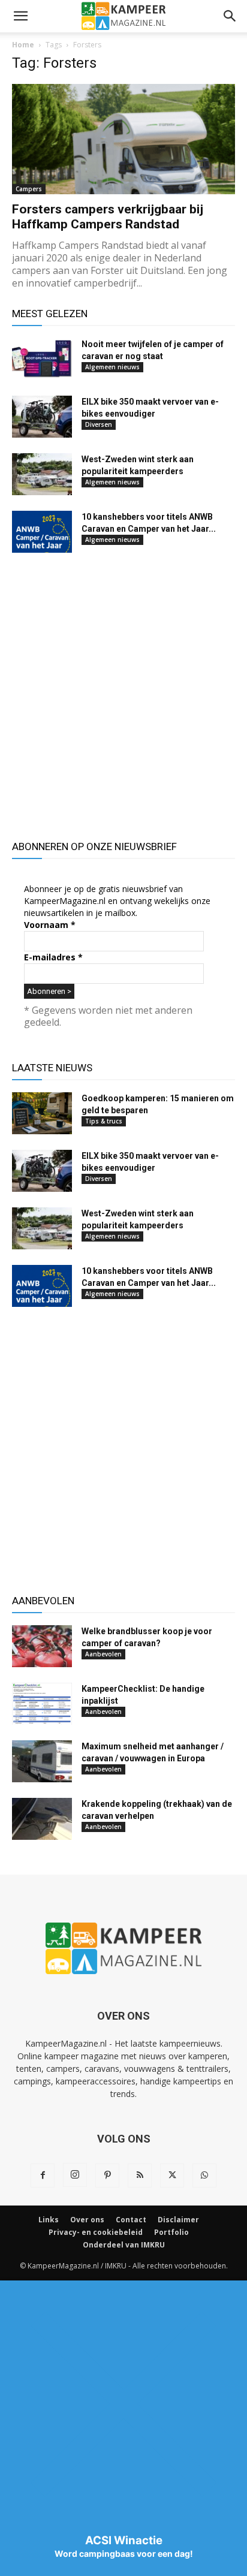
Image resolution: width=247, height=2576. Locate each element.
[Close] (123, 2524)
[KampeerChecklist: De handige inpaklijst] (42, 1704)
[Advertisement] (123, 695)
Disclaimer (178, 2220)
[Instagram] (75, 2175)
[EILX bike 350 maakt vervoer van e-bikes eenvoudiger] (42, 417)
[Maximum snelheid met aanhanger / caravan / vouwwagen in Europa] (42, 1761)
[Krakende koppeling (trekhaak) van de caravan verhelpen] (42, 1819)
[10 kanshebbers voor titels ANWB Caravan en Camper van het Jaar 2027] (42, 532)
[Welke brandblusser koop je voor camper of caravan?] (42, 1646)
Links (49, 2220)
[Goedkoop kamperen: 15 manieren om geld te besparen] (42, 1113)
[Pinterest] (107, 2176)
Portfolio (171, 2232)
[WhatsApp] (204, 2176)
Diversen (99, 424)
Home (23, 45)
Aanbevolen (103, 1654)
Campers (29, 189)
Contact (131, 2220)
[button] (20, 16)
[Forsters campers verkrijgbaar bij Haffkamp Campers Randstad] (123, 139)
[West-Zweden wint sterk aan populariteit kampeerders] (42, 474)
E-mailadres (53, 957)
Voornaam (50, 925)
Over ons (87, 2220)
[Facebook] (43, 2176)
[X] (172, 2176)
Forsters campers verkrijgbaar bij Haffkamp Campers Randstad (108, 217)
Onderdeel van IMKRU (124, 2245)
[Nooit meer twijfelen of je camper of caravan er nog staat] (42, 359)
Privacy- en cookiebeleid (96, 2232)
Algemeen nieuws (112, 367)
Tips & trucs (104, 1121)
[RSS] (140, 2176)
